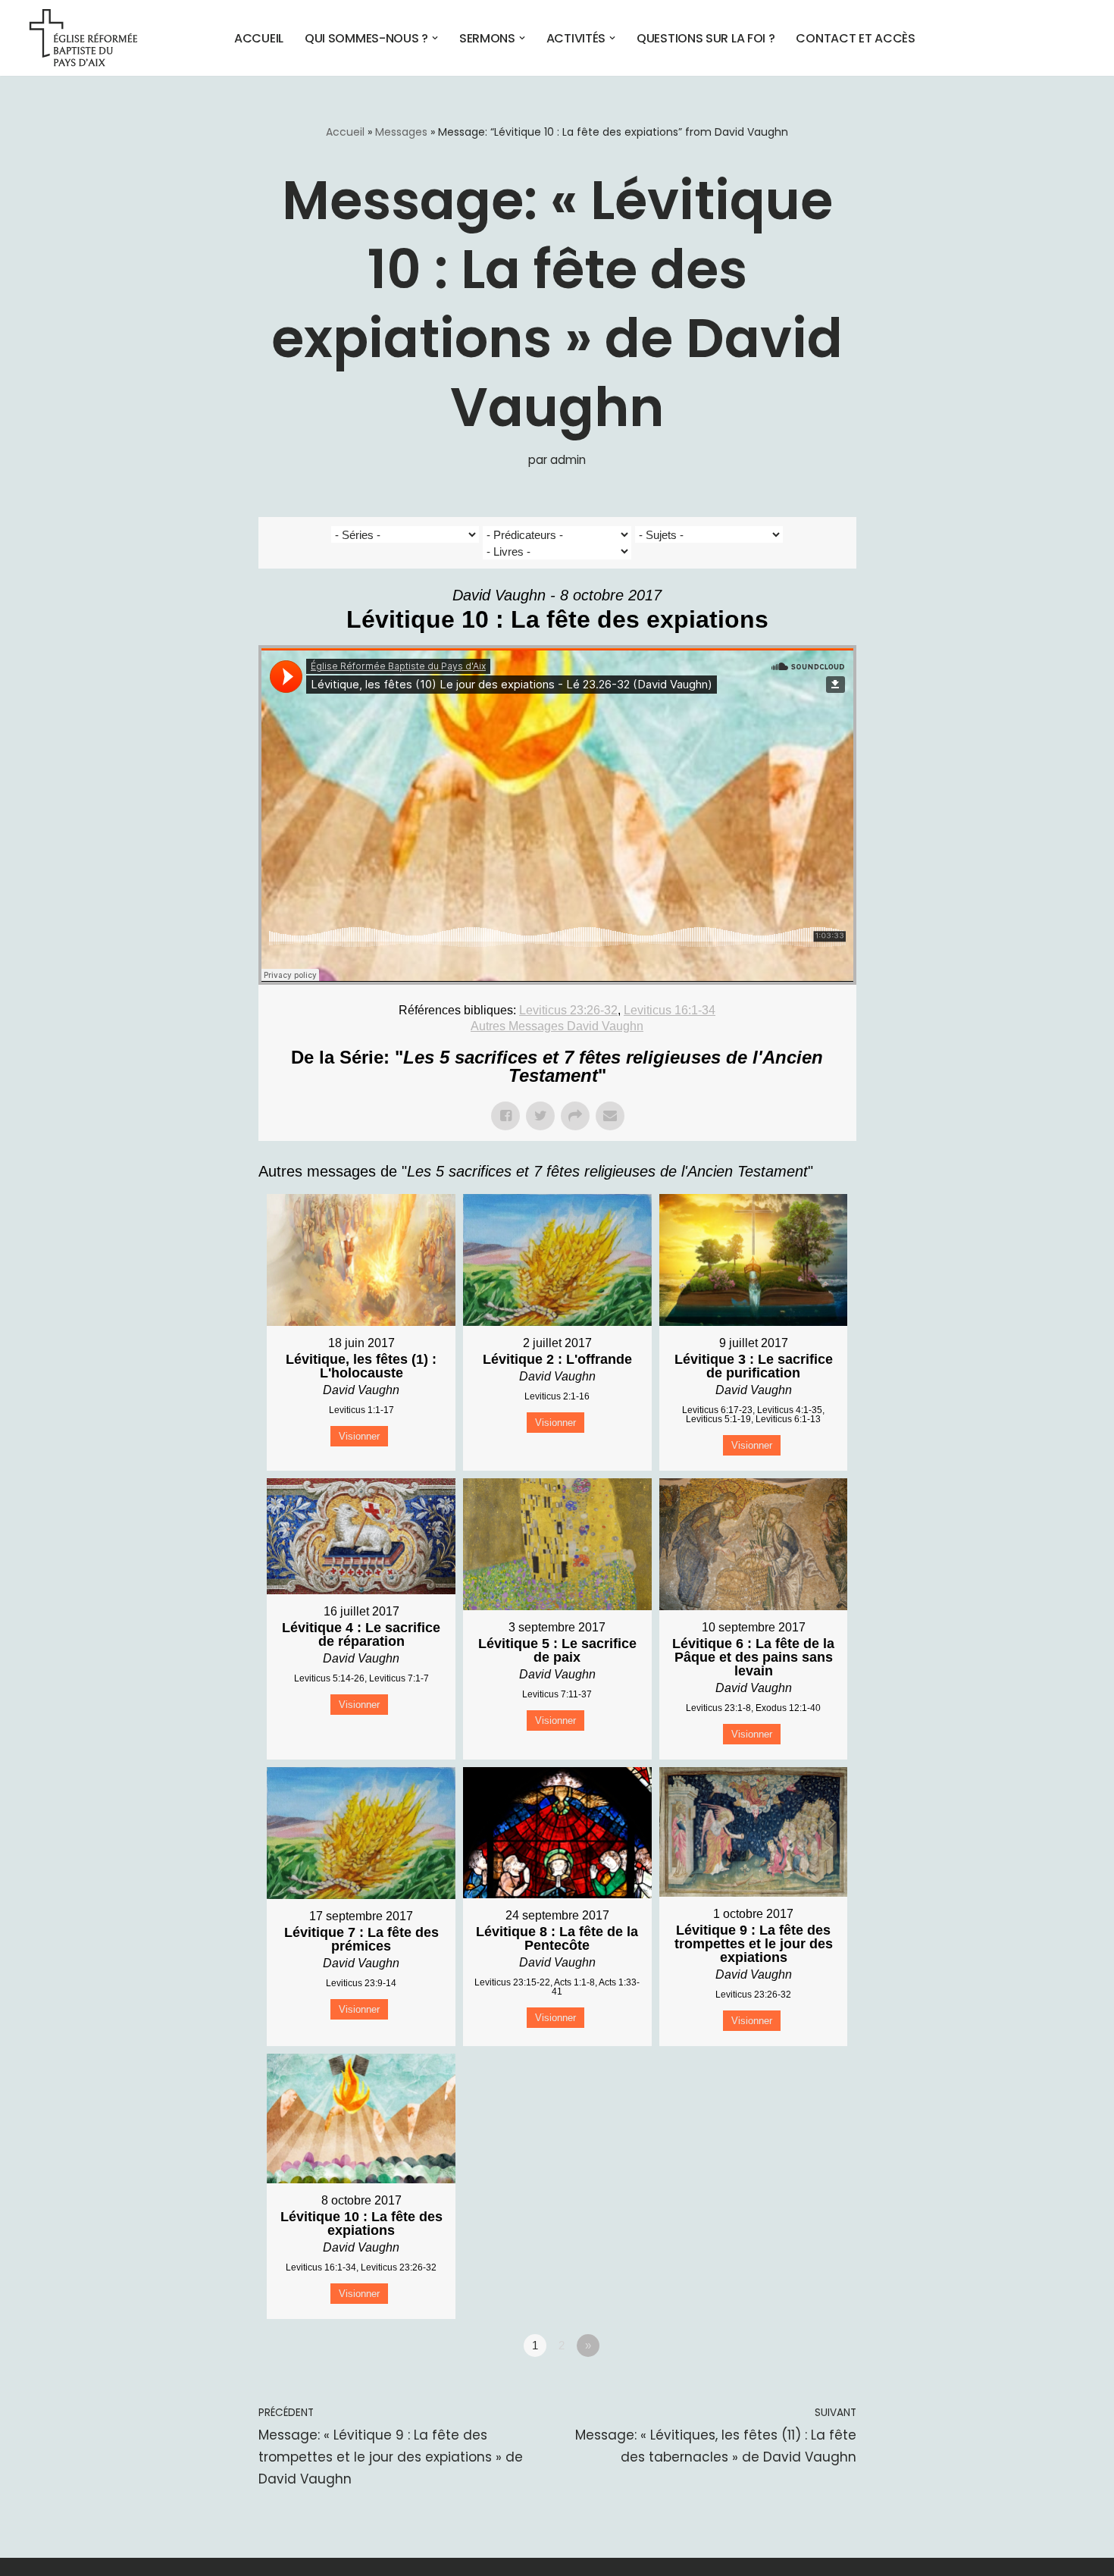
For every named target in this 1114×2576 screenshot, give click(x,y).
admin (568, 460)
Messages (401, 132)
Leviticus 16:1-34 (670, 1010)
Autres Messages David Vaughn (557, 1026)
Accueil (259, 38)
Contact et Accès (855, 38)
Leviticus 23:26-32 (568, 1010)
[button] (435, 38)
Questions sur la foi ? (706, 38)
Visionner (359, 1436)
